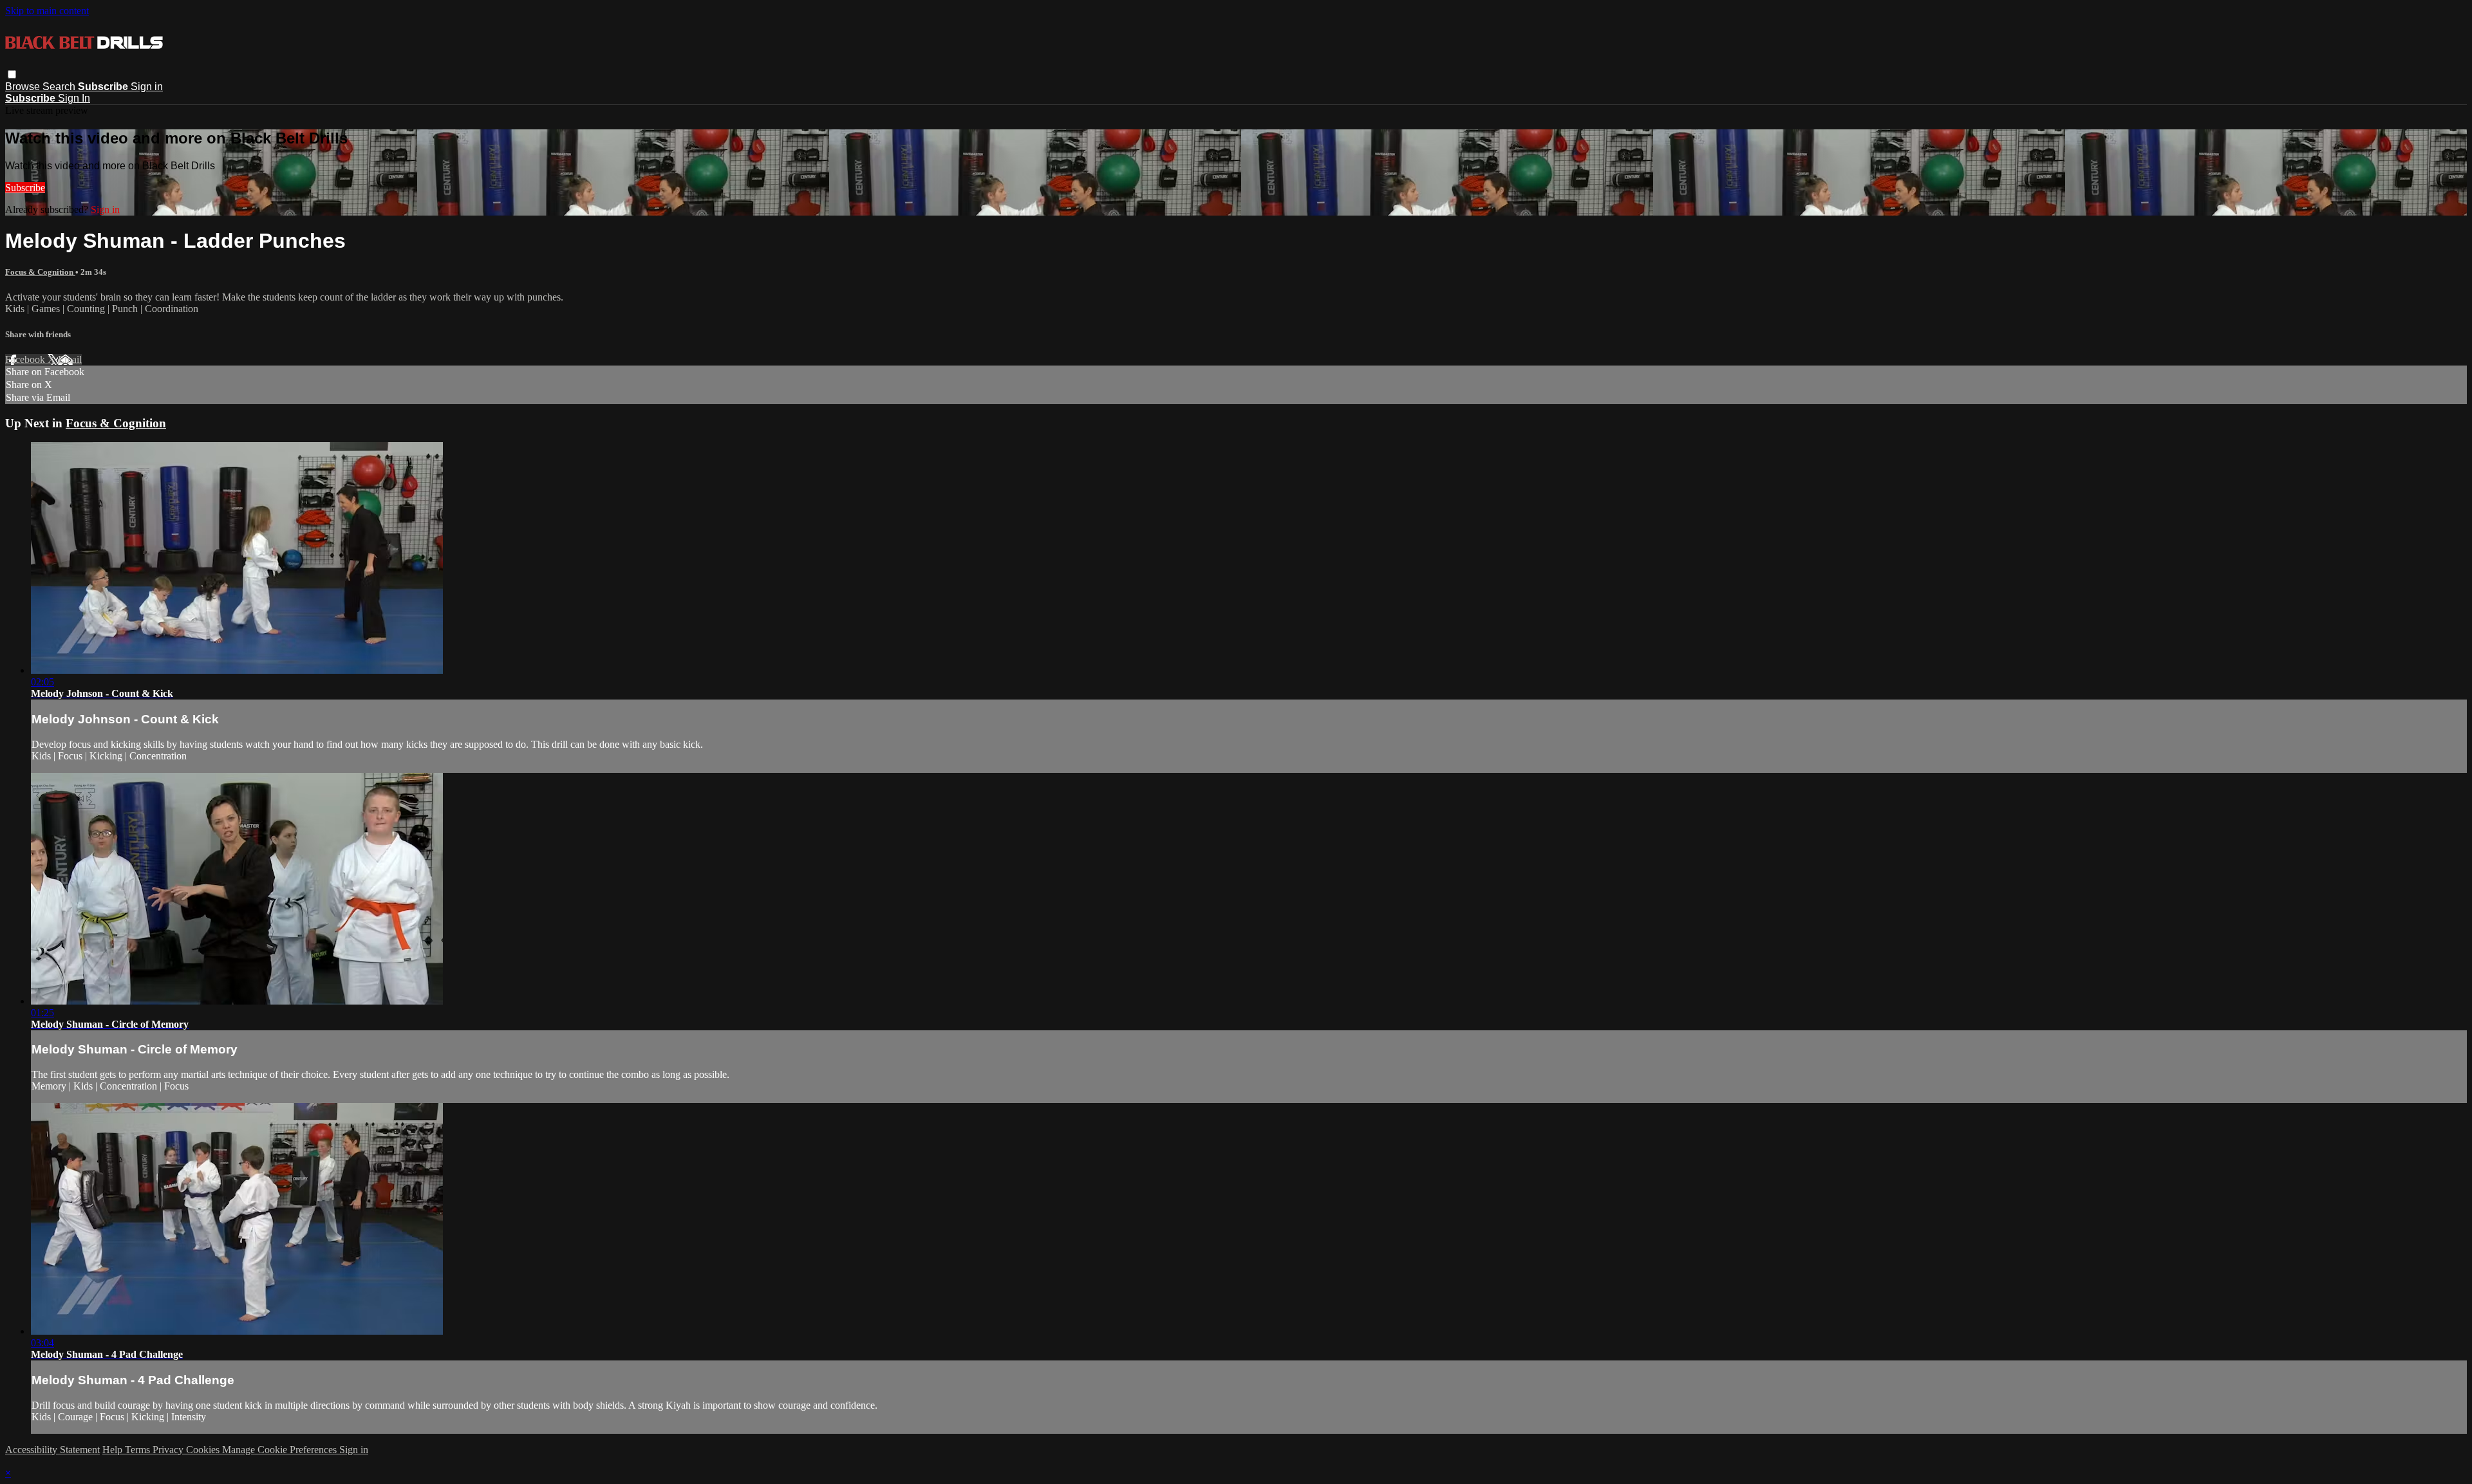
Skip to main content (47, 11)
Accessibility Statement (52, 1450)
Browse (24, 87)
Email (70, 359)
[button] (12, 74)
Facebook (26, 359)
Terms (139, 1450)
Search (60, 87)
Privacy (169, 1450)
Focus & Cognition (40, 272)
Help (114, 1450)
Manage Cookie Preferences (281, 1450)
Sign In (74, 98)
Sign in (147, 87)
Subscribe (25, 188)
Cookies (204, 1450)
